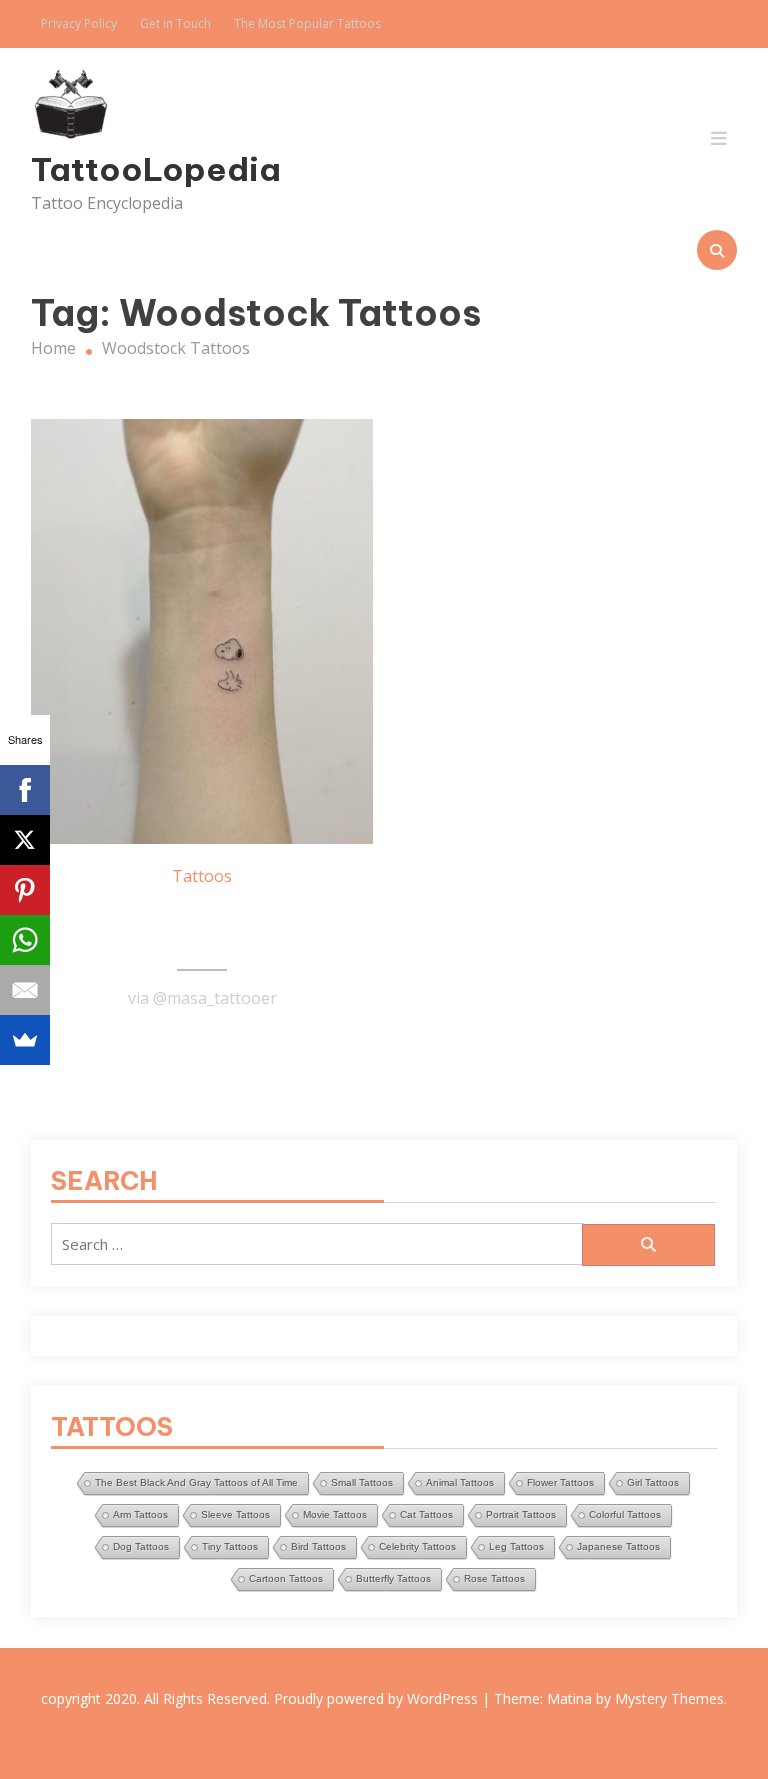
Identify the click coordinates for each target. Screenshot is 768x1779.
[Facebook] (25, 790)
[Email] (25, 990)
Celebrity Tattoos (417, 1546)
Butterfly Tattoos (393, 1578)
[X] (25, 840)
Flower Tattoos (560, 1482)
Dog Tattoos (141, 1546)
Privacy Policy (79, 23)
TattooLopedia (137, 169)
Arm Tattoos (140, 1514)
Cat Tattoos (426, 1514)
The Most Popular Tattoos (307, 23)
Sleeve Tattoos (235, 1514)
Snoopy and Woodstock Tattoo (202, 926)
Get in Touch (175, 23)
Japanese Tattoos (618, 1546)
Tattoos (202, 876)
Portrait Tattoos (521, 1514)
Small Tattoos (362, 1482)
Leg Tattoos (516, 1546)
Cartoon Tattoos (286, 1578)
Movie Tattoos (335, 1514)
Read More (202, 1047)
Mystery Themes (669, 1698)
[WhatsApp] (25, 940)
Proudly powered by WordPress (378, 1698)
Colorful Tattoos (625, 1514)
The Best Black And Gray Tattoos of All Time (196, 1482)
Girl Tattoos (653, 1482)
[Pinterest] (25, 890)
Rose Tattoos (494, 1578)
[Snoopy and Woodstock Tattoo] (202, 631)
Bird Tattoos (318, 1546)
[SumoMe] (25, 1040)
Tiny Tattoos (230, 1546)
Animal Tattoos (460, 1482)
